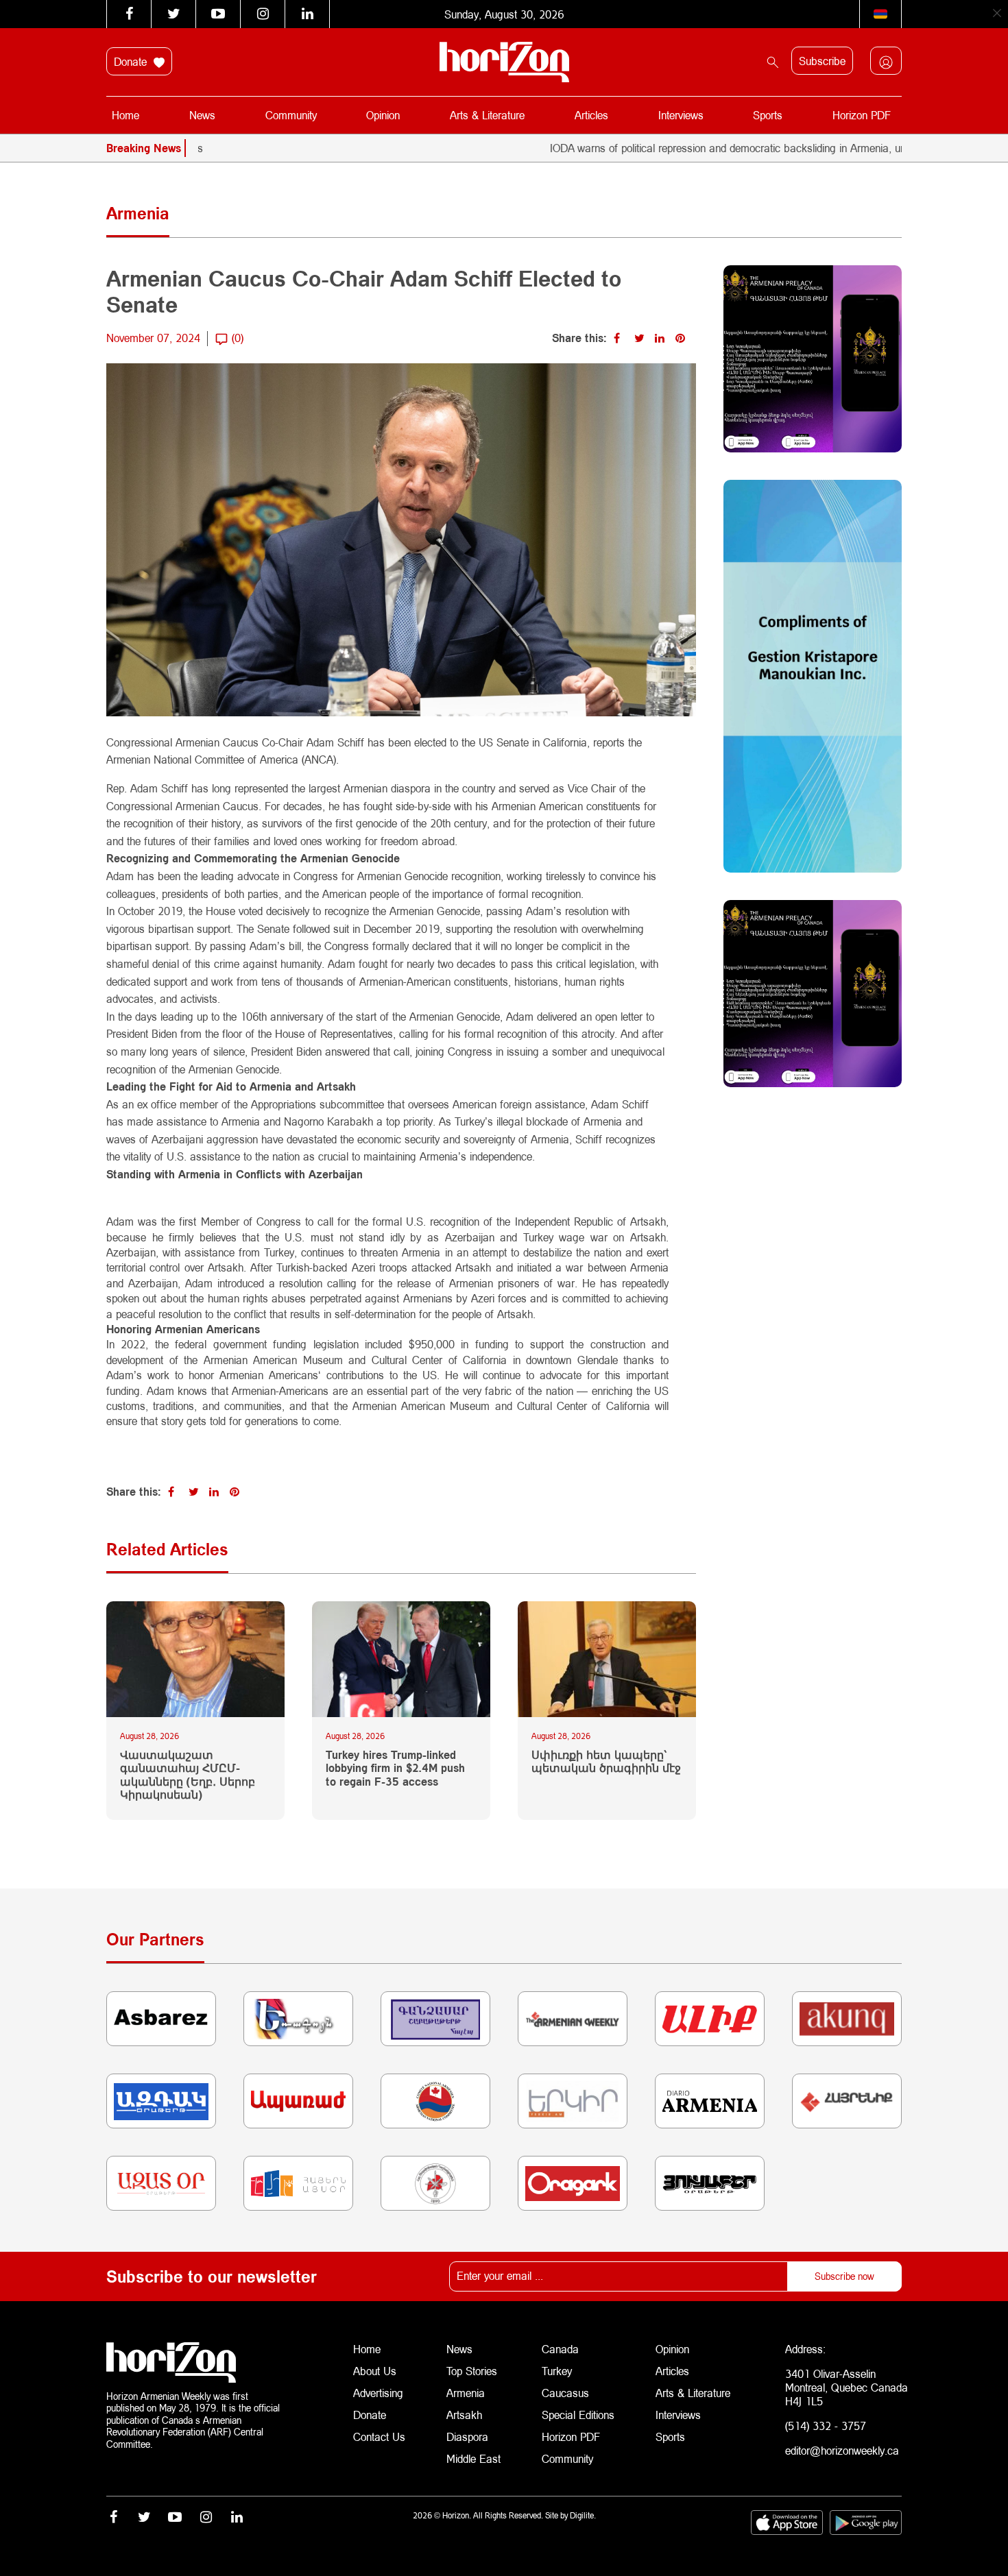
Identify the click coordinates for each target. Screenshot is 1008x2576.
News (202, 115)
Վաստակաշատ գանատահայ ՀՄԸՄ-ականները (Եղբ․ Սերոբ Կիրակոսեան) (188, 1774)
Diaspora (467, 2437)
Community (291, 115)
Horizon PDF (862, 115)
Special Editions (578, 2415)
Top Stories (472, 2371)
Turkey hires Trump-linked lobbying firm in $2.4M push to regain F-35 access (395, 1767)
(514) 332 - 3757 (826, 2426)
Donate (132, 61)
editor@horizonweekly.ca (842, 2450)
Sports (768, 115)
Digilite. (583, 2515)
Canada (560, 2349)
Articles (591, 115)
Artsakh (464, 2415)
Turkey (557, 2371)
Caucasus (565, 2393)
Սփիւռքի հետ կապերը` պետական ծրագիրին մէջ (606, 1761)
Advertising (378, 2393)
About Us (375, 2371)
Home (125, 115)
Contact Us (379, 2437)
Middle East (473, 2458)
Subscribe (822, 61)
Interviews (681, 115)
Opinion (383, 115)
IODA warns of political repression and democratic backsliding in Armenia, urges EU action (695, 148)
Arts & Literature (487, 115)
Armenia (466, 2393)
